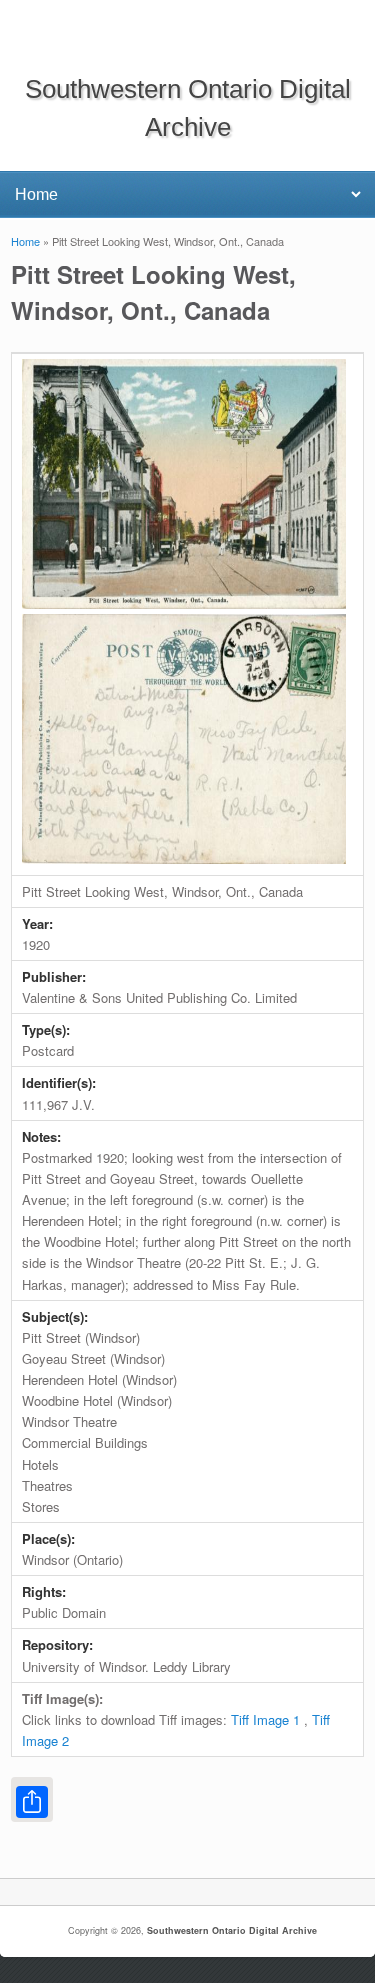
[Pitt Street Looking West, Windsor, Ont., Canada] (184, 603)
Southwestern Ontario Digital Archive (232, 1930)
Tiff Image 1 (265, 1719)
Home (25, 241)
